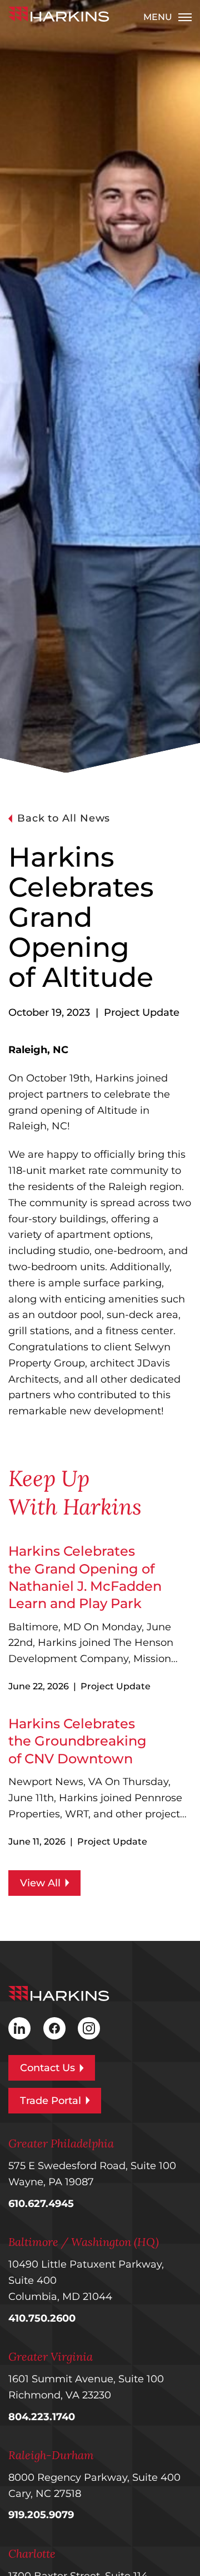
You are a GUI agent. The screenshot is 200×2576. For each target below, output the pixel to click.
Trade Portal (51, 2101)
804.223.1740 (42, 2417)
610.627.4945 (41, 2204)
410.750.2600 (42, 2318)
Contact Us (47, 2068)
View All (40, 1883)
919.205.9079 (41, 2515)
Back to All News (64, 818)
